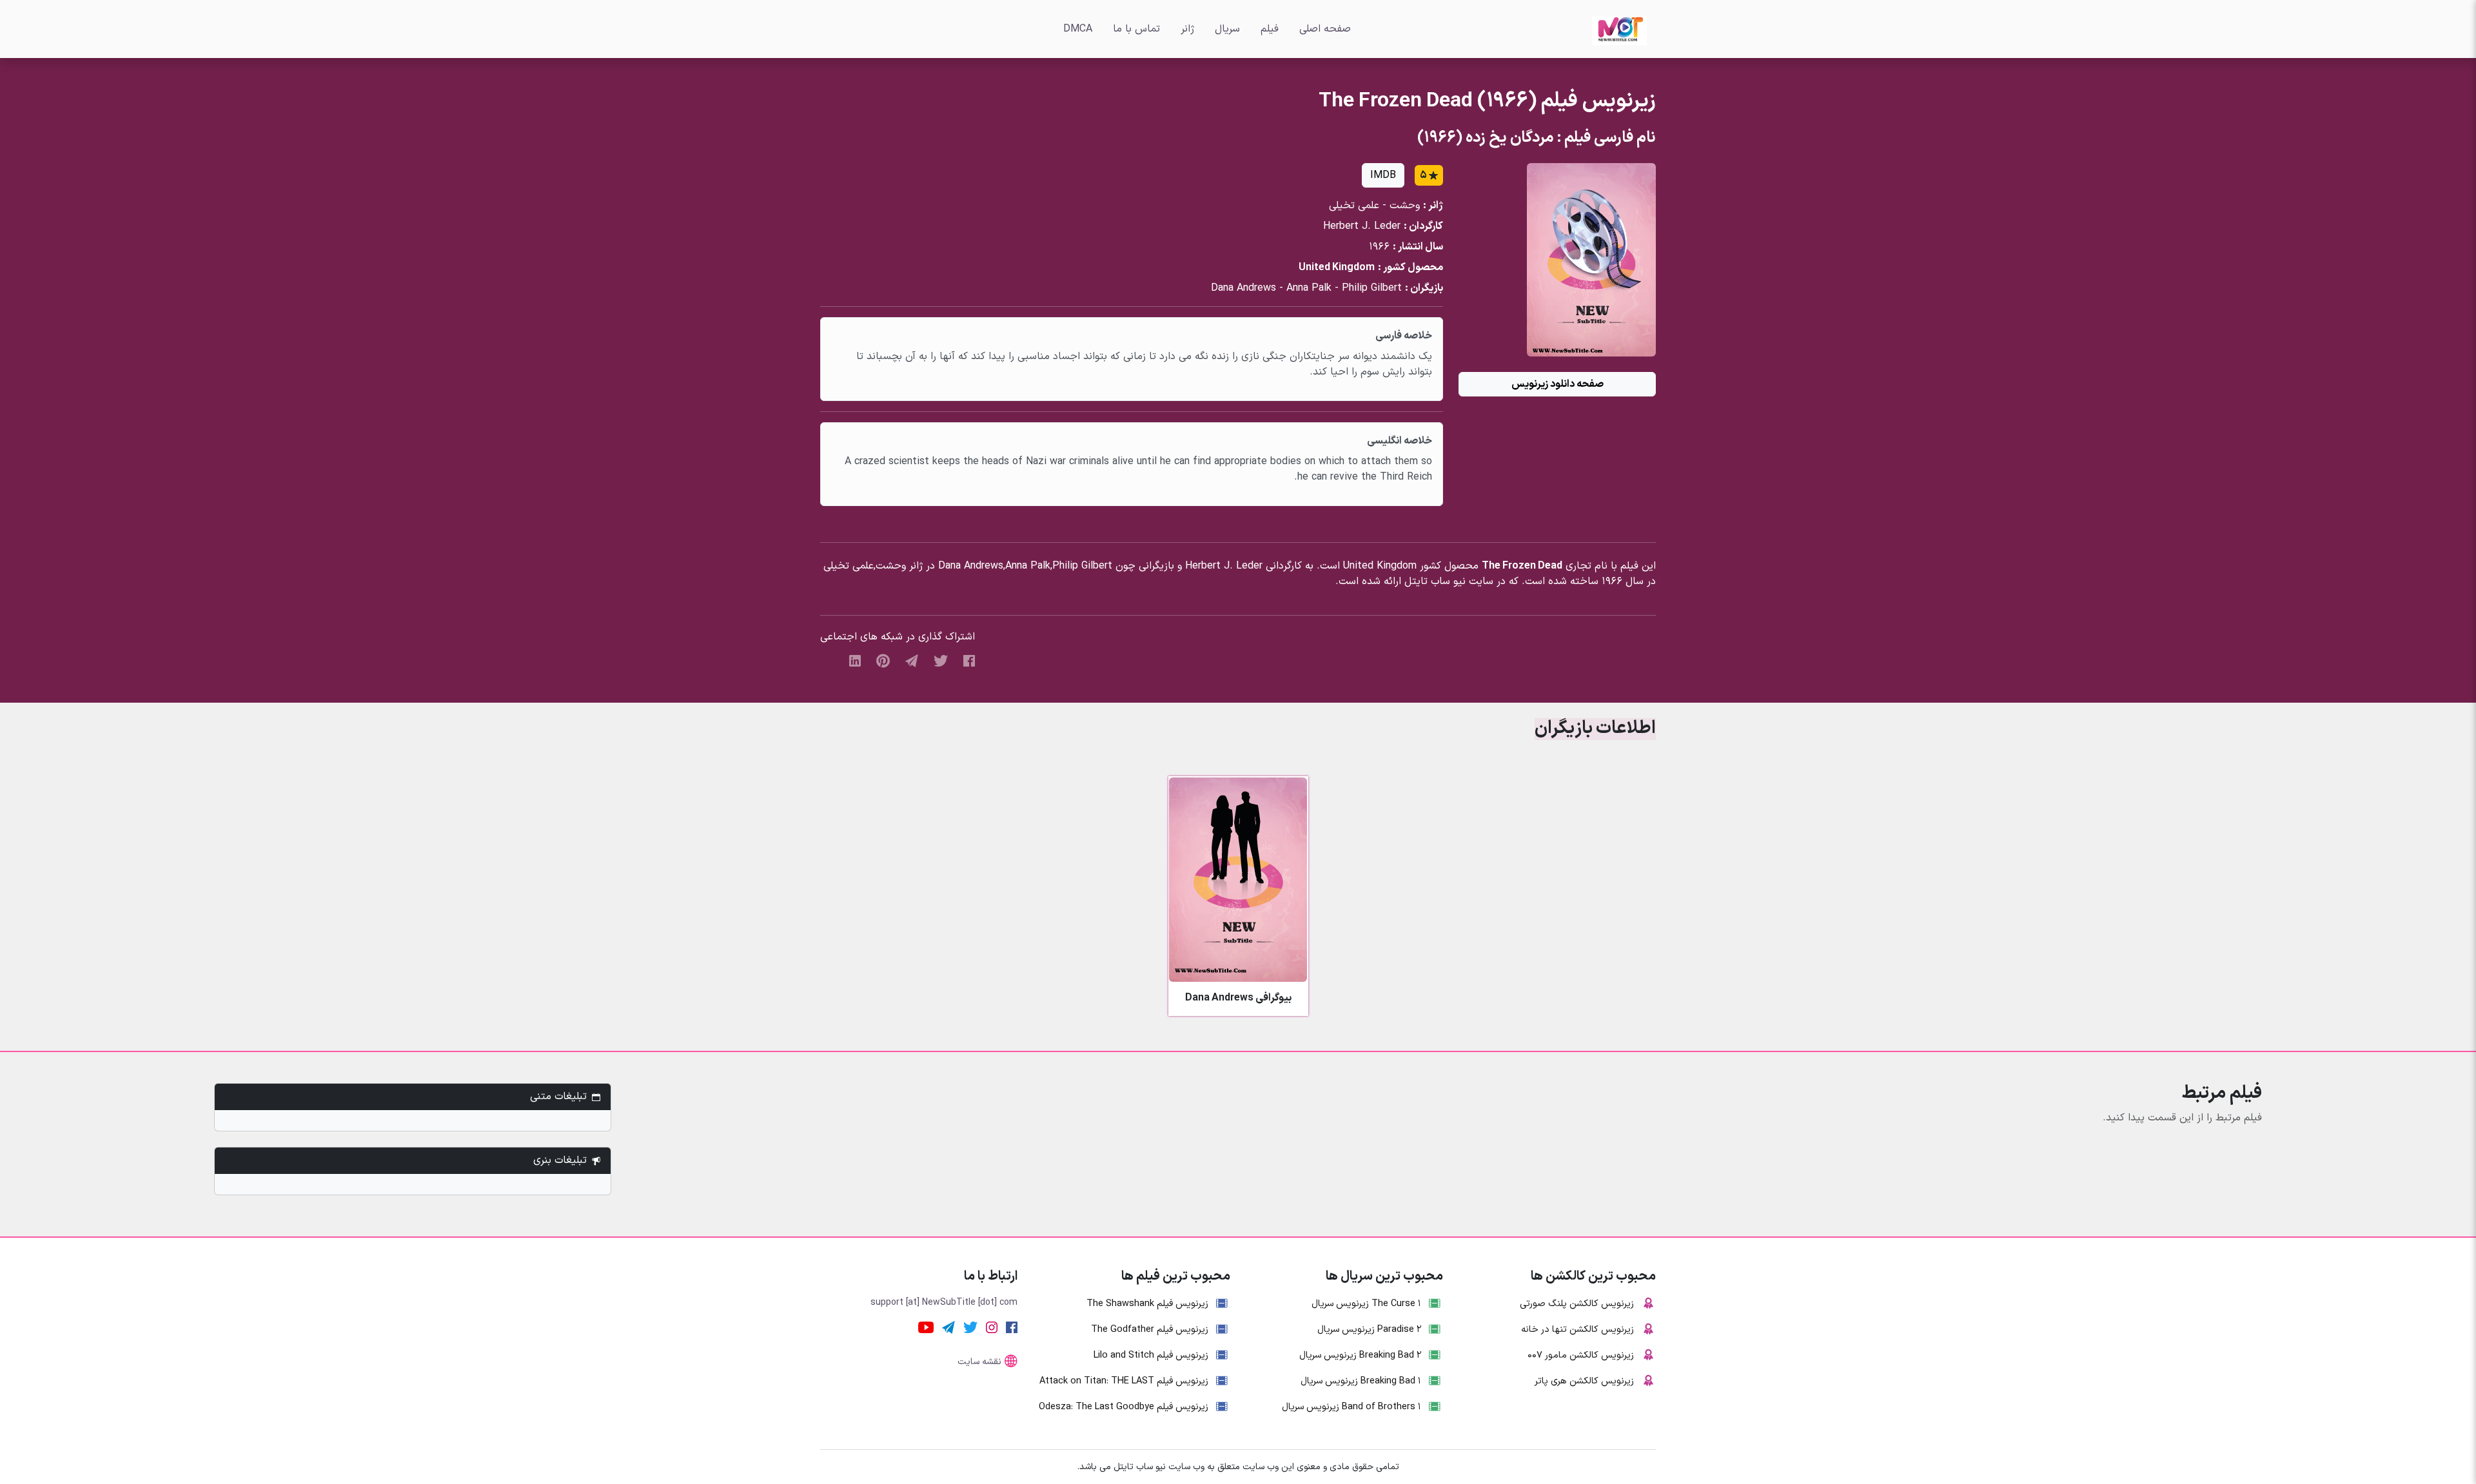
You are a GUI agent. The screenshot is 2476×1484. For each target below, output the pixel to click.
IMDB (1383, 175)
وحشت (1405, 206)
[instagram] (992, 1327)
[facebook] (969, 660)
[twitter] (941, 660)
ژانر (1187, 29)
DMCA (1078, 29)
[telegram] (912, 660)
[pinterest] (883, 660)
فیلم (1270, 29)
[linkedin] (855, 660)
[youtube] (926, 1327)
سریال (1227, 29)
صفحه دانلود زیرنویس (1557, 384)
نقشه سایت (979, 1362)
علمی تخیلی (1354, 206)
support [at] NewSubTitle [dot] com (944, 1303)
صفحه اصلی (1325, 29)
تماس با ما (1136, 29)
